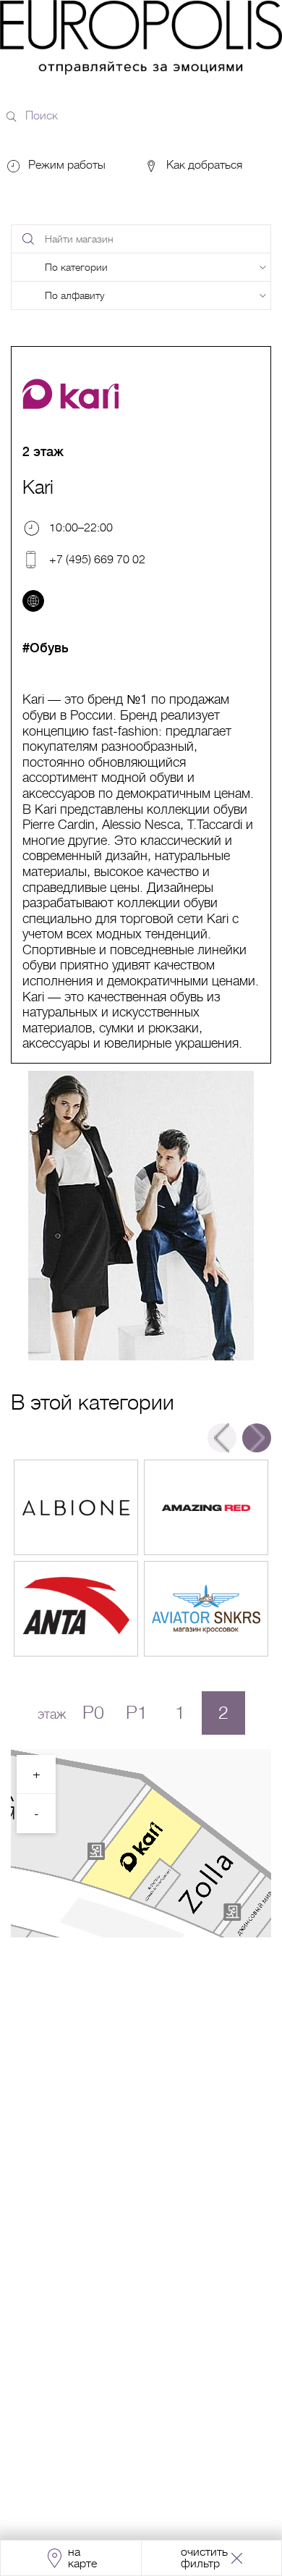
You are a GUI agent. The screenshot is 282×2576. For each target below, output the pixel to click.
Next (257, 1438)
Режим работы (67, 165)
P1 (137, 1713)
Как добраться (203, 165)
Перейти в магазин (76, 1507)
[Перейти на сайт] (33, 601)
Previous (222, 1438)
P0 (93, 1713)
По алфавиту (74, 295)
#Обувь (46, 648)
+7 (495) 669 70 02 (97, 559)
